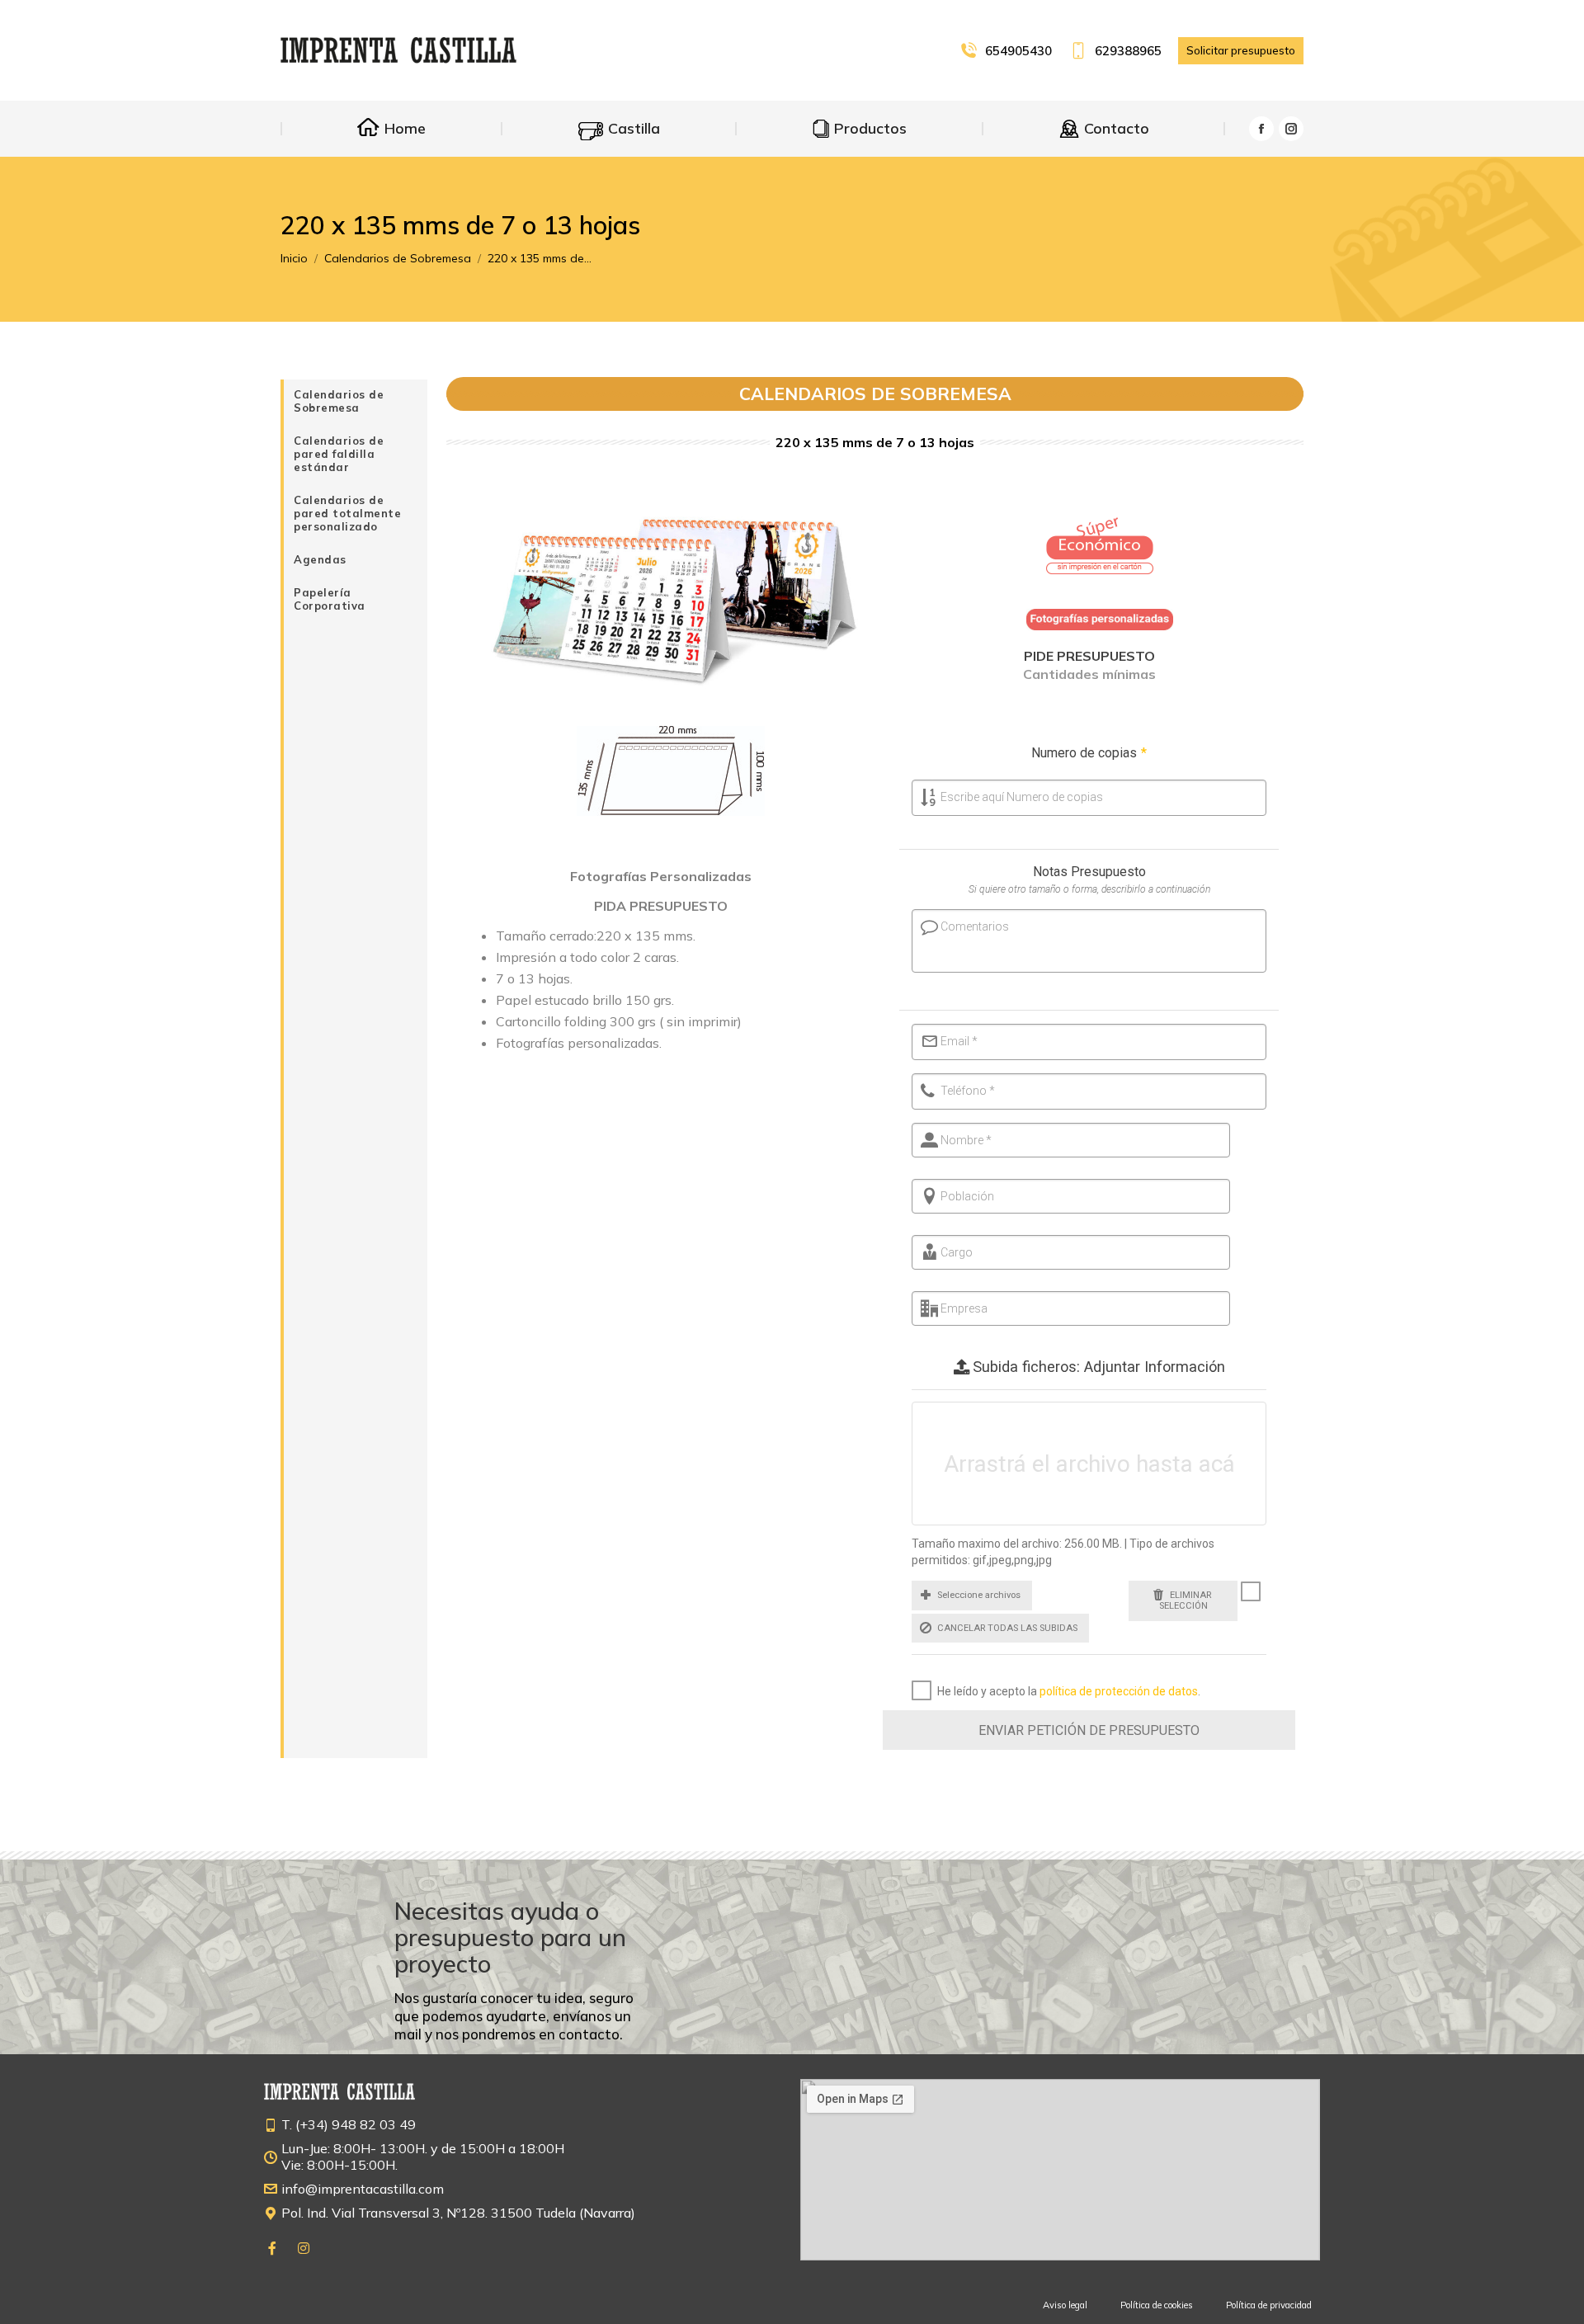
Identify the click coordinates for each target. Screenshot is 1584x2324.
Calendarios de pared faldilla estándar (339, 454)
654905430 (1018, 51)
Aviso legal (1065, 2305)
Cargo (957, 1252)
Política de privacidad (1269, 2305)
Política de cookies (1157, 2305)
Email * (959, 1041)
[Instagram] (304, 2248)
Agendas (320, 559)
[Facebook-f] (272, 2248)
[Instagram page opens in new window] (1291, 129)
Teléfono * (968, 1091)
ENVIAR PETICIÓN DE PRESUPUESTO (1089, 1730)
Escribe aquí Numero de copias (1022, 797)
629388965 (1128, 51)
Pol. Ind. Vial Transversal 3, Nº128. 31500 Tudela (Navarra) (458, 2213)
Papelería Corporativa (330, 599)
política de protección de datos (1119, 1691)
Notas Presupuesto (1089, 872)
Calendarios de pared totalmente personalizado (347, 513)
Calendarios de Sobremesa (339, 401)
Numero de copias (1089, 753)
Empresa (964, 1308)
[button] (972, 1595)
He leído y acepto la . (1069, 1691)
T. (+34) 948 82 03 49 (349, 2124)
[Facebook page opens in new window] (1261, 129)
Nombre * (966, 1140)
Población (967, 1196)
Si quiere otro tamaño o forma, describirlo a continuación (1089, 889)
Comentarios (975, 926)
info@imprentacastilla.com (363, 2189)
